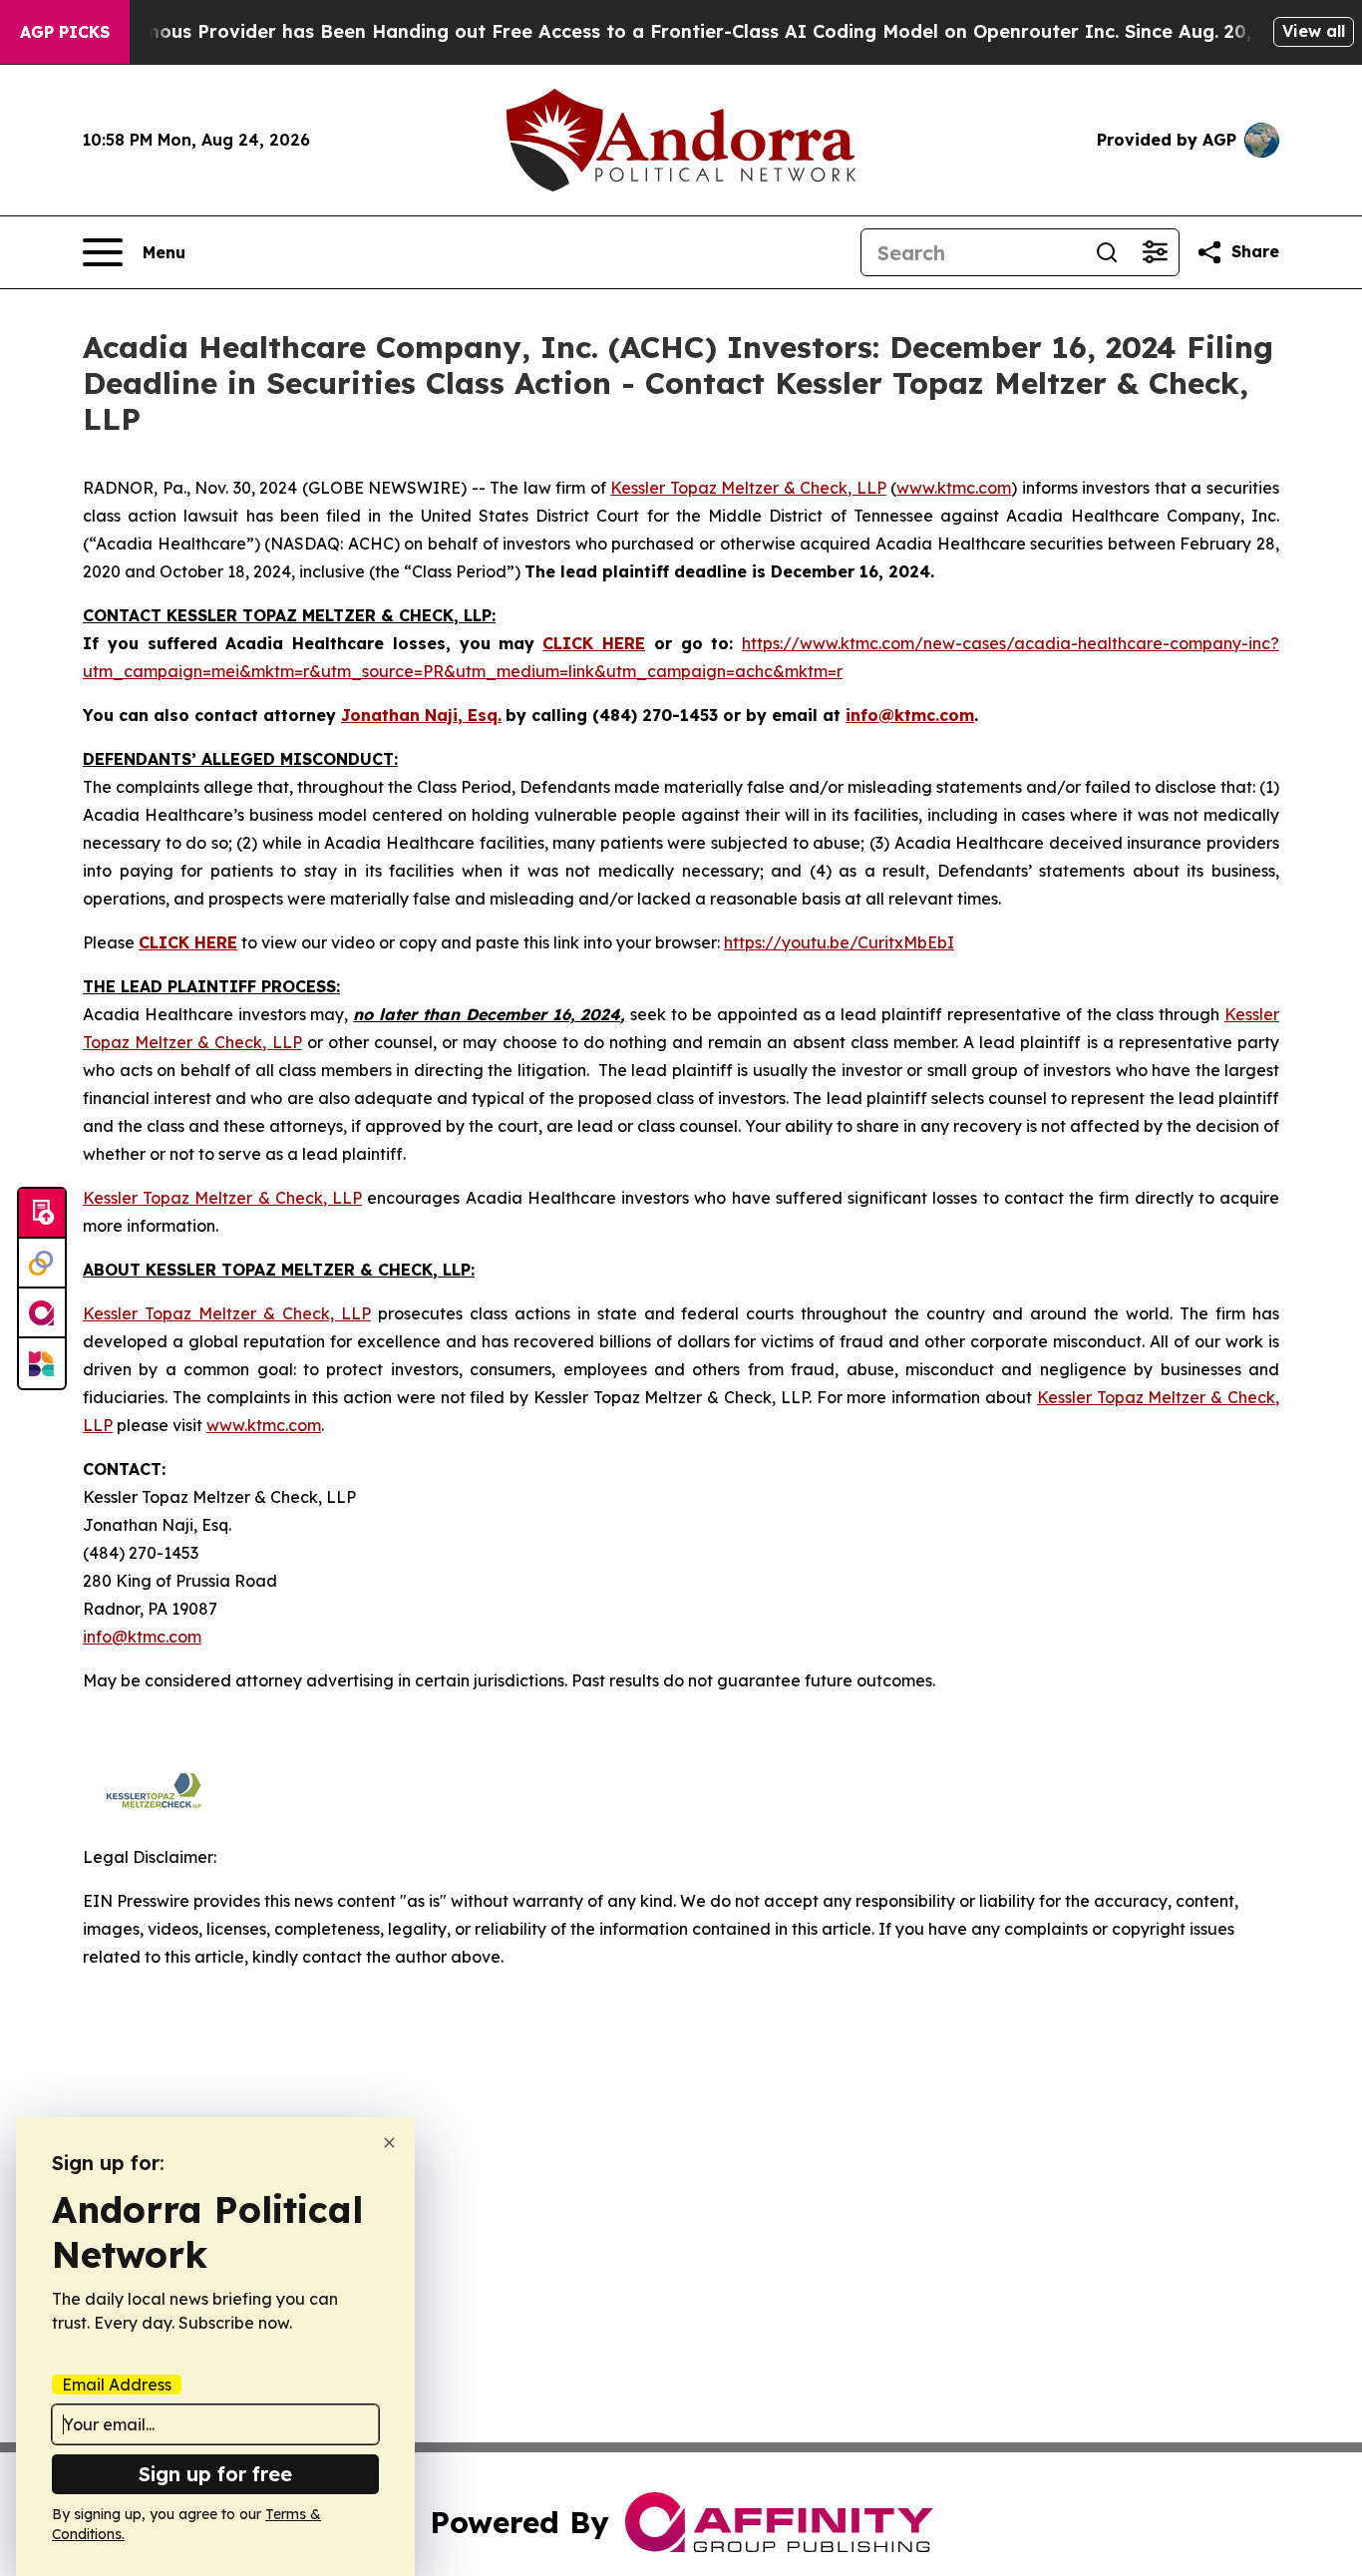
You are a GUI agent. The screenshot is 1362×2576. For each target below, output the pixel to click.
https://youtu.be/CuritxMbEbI (839, 942)
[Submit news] (42, 1214)
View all (1314, 31)
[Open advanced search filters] (1155, 252)
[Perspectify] (42, 1264)
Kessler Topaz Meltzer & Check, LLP (748, 488)
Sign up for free (215, 2474)
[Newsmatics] (42, 1363)
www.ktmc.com (954, 488)
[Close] (389, 2143)
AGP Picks (65, 32)
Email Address (117, 2385)
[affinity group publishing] (42, 1313)
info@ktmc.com (142, 1637)
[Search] (1107, 252)
